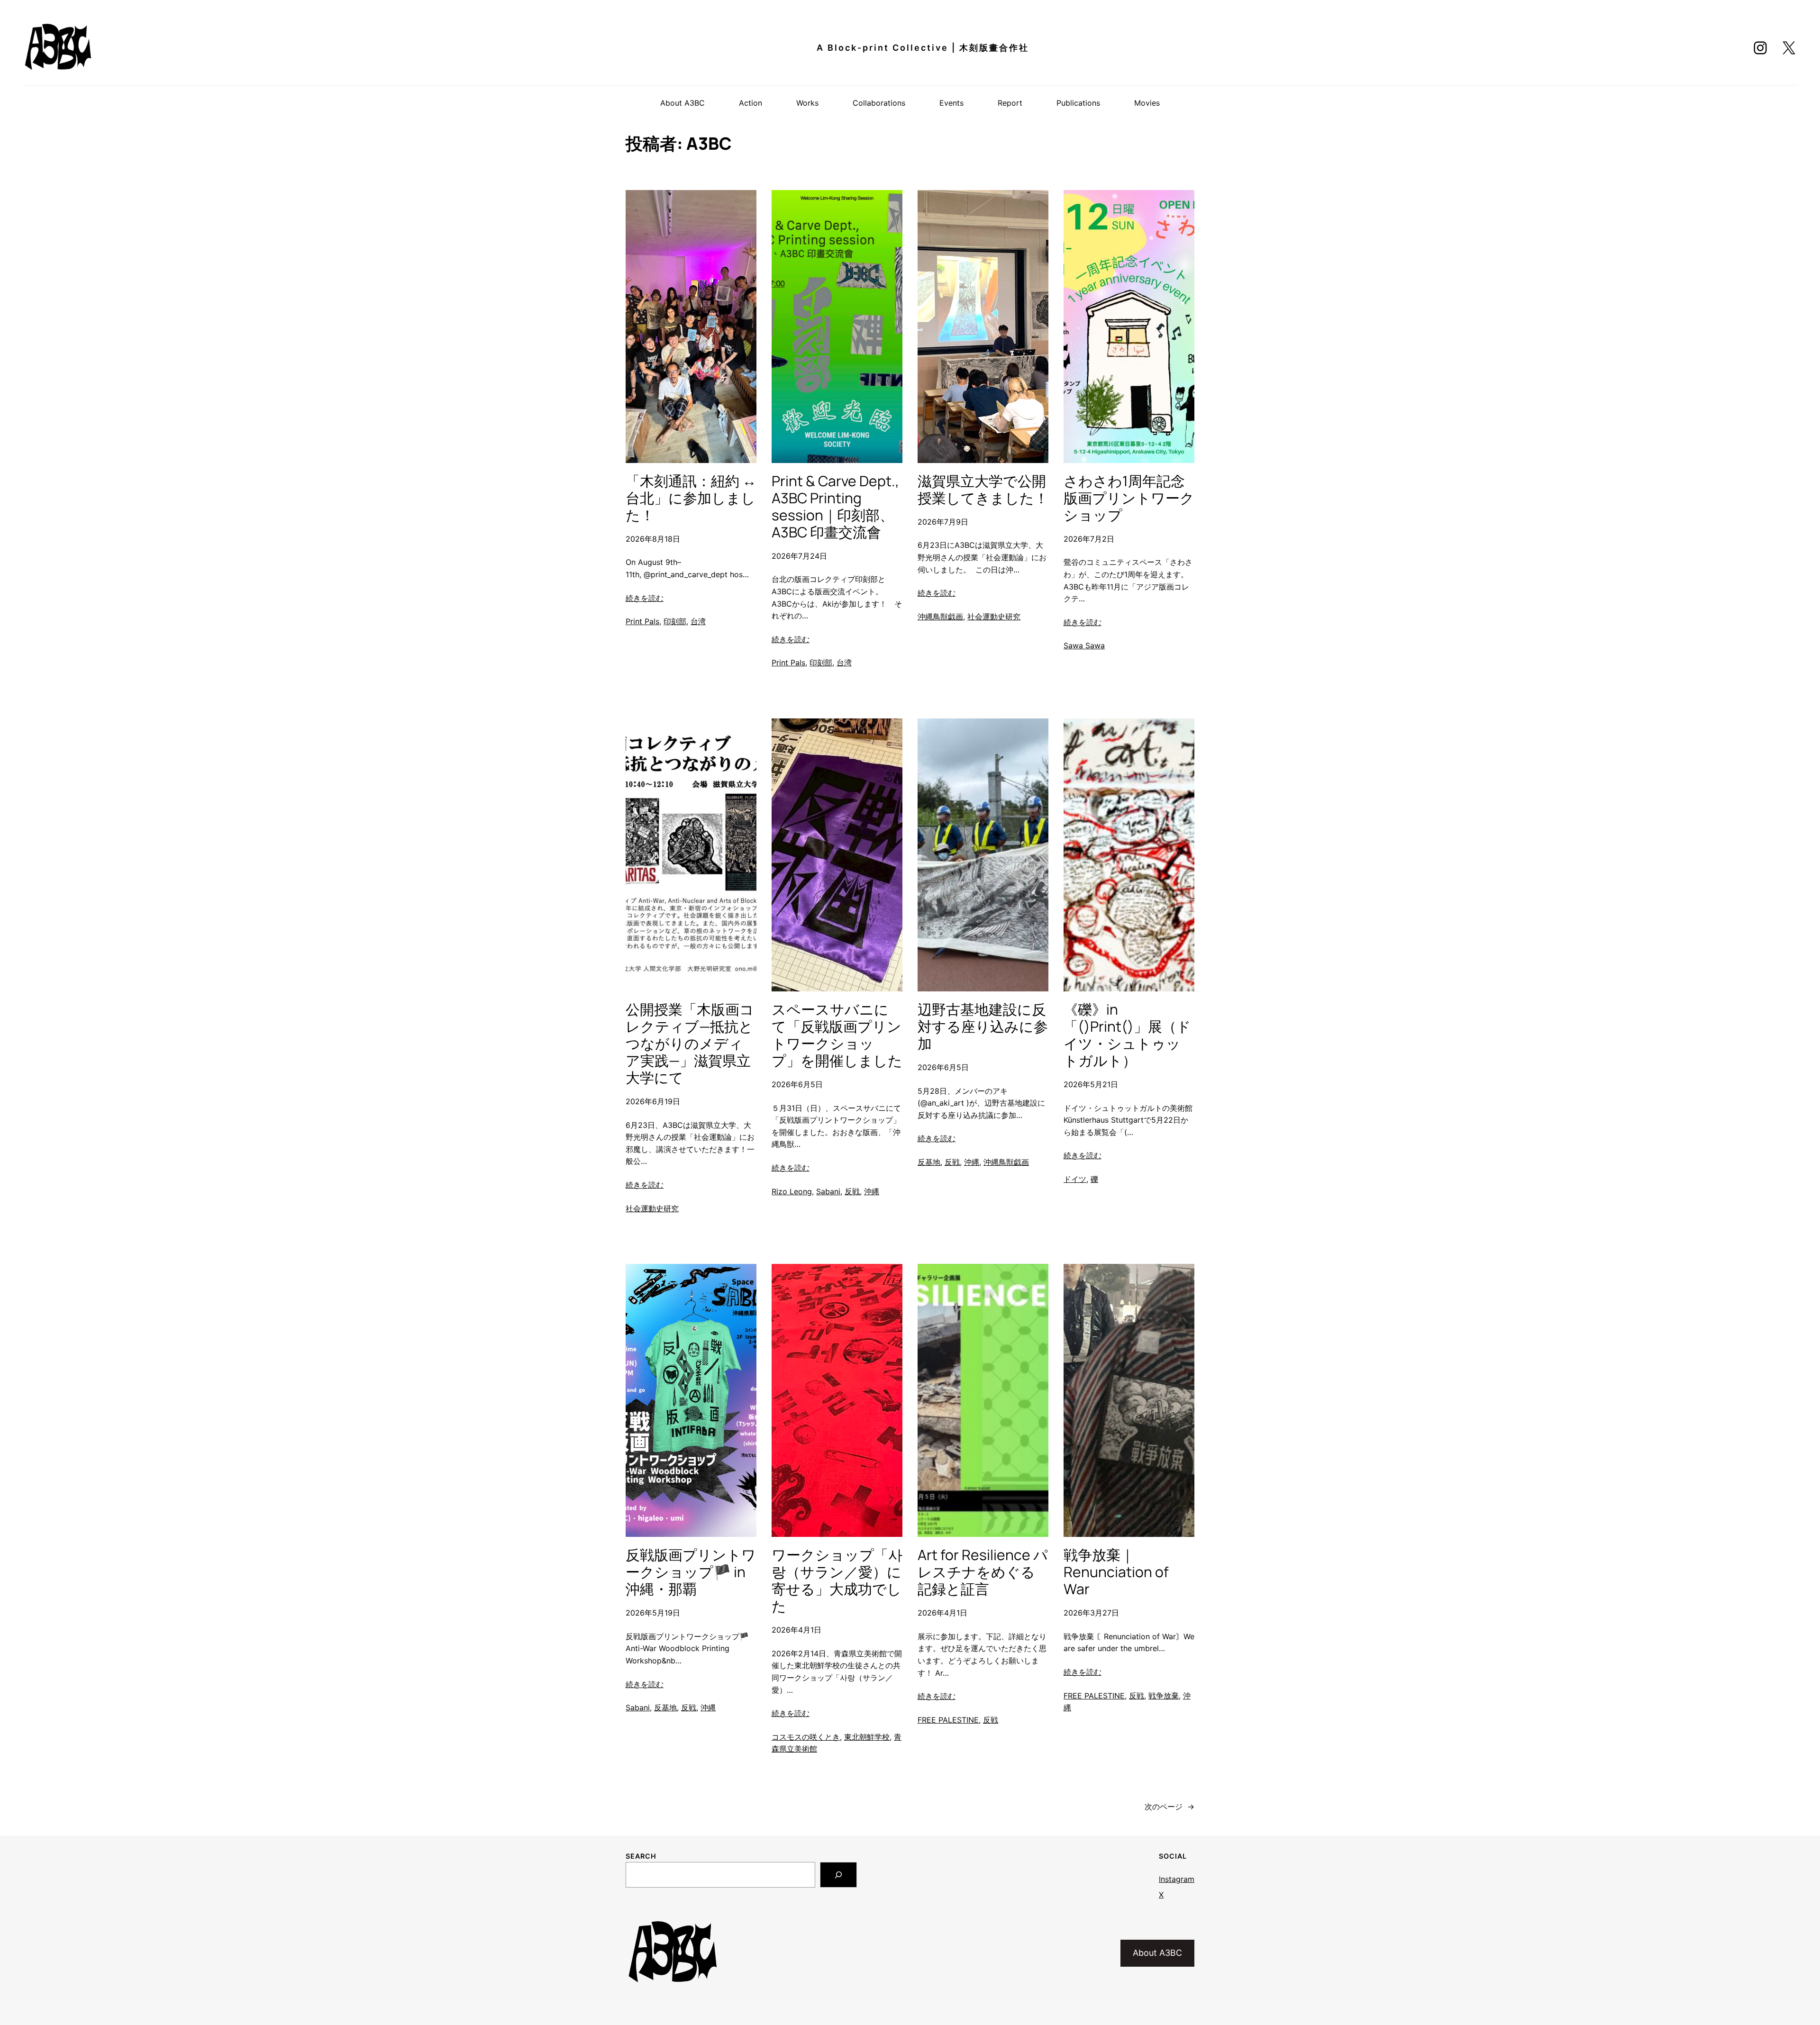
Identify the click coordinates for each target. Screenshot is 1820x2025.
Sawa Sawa (1084, 645)
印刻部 (675, 621)
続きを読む (645, 598)
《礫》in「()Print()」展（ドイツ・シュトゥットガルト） (1127, 1035)
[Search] (838, 1875)
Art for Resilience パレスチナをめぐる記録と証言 (983, 1572)
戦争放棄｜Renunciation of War (1116, 1572)
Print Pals (642, 621)
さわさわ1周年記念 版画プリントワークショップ (1129, 498)
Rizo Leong (792, 1191)
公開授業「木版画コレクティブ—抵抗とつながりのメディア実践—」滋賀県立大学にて (690, 1044)
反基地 (929, 1162)
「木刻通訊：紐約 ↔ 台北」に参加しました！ (691, 498)
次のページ (1169, 1807)
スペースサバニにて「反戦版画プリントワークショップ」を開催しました (837, 1035)
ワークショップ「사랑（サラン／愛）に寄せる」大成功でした (837, 1580)
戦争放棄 (1164, 1696)
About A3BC (1157, 1953)
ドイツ (1075, 1179)
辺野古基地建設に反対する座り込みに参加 (983, 1026)
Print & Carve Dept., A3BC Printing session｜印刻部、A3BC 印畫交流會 (835, 507)
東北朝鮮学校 (867, 1737)
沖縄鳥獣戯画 (940, 617)
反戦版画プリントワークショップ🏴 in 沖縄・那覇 (691, 1572)
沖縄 (872, 1191)
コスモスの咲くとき (806, 1737)
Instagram (1177, 1879)
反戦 (852, 1191)
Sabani (828, 1191)
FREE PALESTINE (948, 1720)
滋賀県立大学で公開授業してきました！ (983, 490)
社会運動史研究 (994, 617)
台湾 (698, 621)
